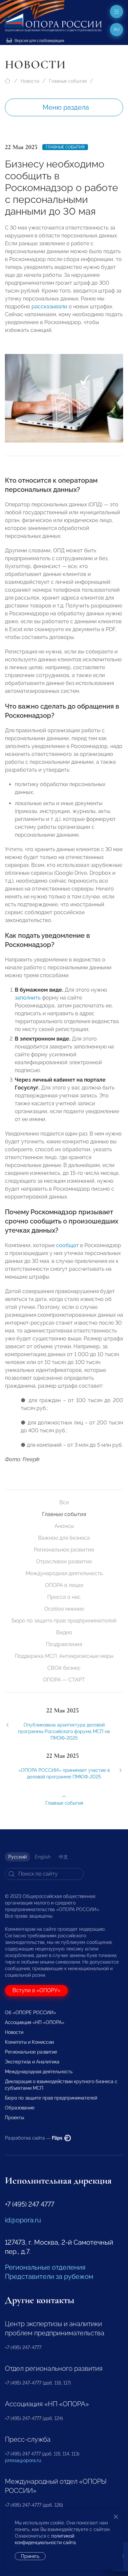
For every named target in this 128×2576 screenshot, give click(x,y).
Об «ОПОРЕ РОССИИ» (31, 2013)
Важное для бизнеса (64, 1538)
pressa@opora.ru (23, 2460)
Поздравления (64, 1644)
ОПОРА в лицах (64, 1585)
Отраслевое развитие (64, 1562)
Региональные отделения (45, 2267)
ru (117, 30)
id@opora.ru (23, 2220)
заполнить (28, 998)
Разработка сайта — (34, 2138)
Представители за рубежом (49, 2277)
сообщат (67, 1245)
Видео (64, 1632)
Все (64, 1502)
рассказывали (49, 307)
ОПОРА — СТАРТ (64, 1680)
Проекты (14, 2118)
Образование (20, 2108)
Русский (17, 1857)
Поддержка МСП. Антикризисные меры (64, 1656)
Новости (30, 81)
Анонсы (64, 1526)
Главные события (68, 81)
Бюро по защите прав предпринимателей (64, 1621)
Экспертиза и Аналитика (32, 2062)
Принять (30, 2556)
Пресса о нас (64, 1597)
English (43, 1857)
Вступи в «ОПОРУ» (36, 1990)
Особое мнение (64, 1609)
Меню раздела (66, 107)
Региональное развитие (64, 1550)
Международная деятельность (64, 1573)
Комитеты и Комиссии (29, 2042)
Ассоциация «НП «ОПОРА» (35, 2022)
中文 (63, 1857)
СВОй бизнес (64, 1668)
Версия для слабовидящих (39, 41)
